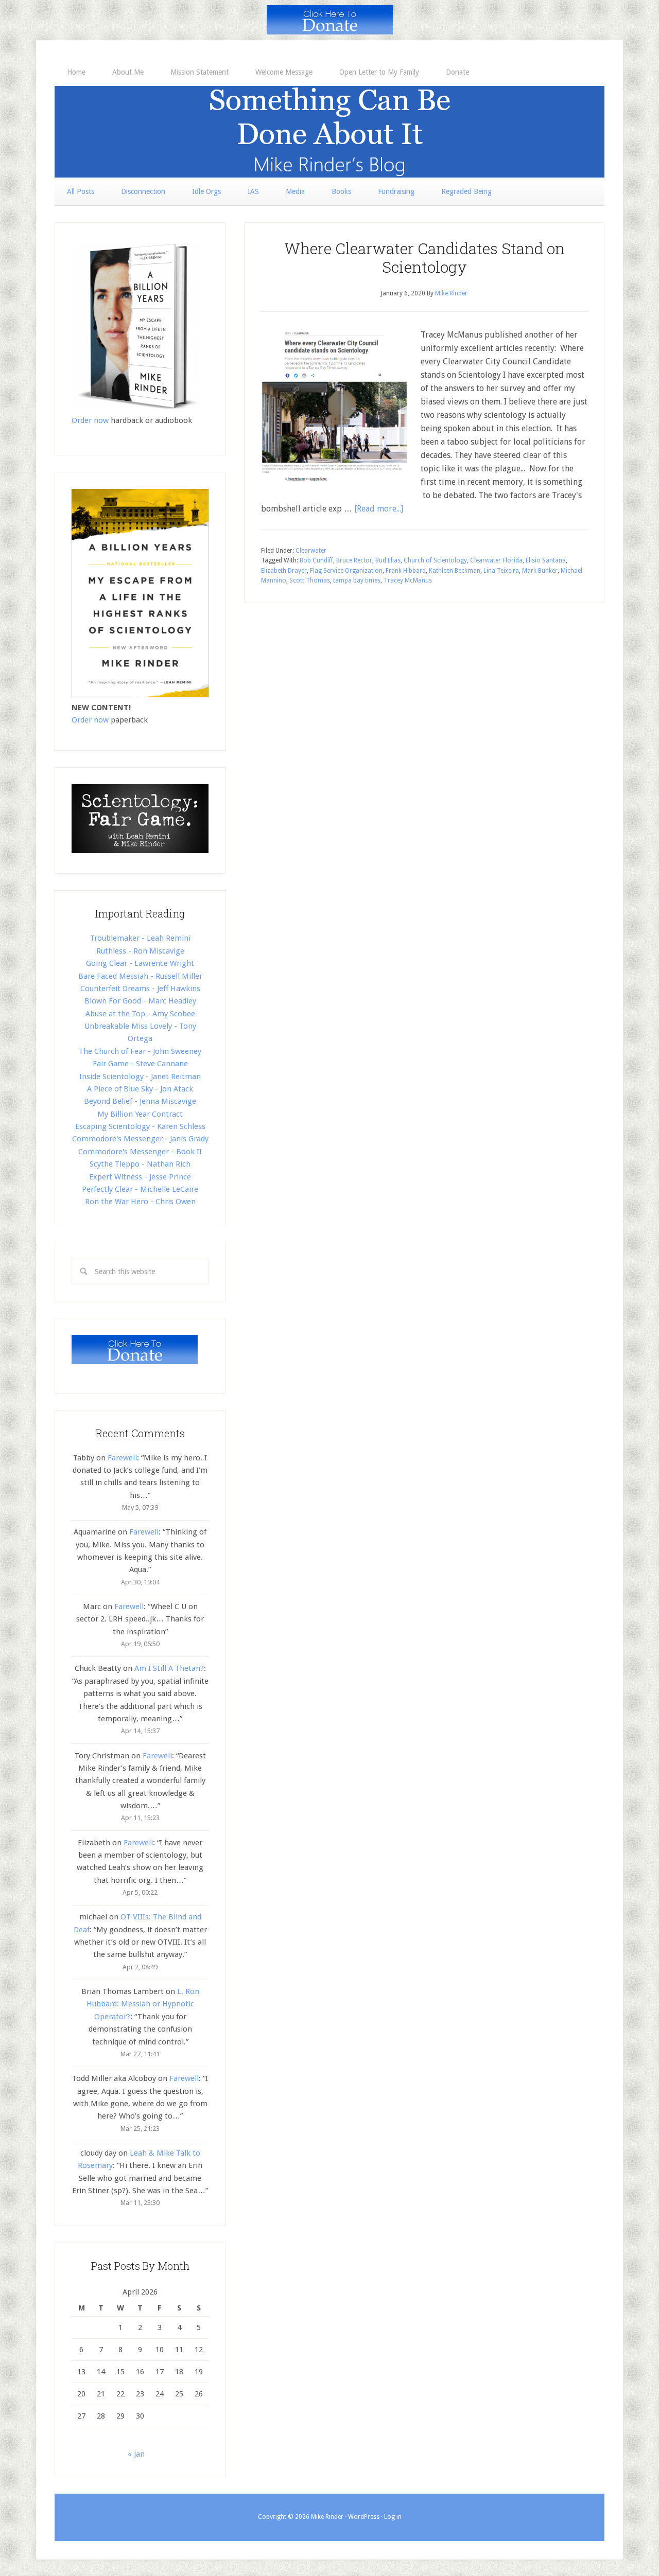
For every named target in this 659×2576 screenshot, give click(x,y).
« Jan (136, 2454)
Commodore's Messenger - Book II (140, 1152)
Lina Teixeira (501, 571)
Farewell (122, 1458)
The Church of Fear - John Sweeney (140, 1051)
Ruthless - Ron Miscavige (140, 951)
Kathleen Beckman (455, 571)
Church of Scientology (435, 560)
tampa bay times (357, 580)
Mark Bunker (540, 571)
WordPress (364, 2517)
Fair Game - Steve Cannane (140, 1064)
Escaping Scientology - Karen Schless (140, 1126)
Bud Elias (388, 560)
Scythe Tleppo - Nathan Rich (140, 1164)
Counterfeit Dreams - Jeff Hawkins (140, 989)
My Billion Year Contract (140, 1114)
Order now (90, 420)
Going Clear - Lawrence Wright (140, 963)
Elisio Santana (546, 560)
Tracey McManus (408, 580)
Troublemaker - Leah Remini (140, 938)
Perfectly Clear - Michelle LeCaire (140, 1189)
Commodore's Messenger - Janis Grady (140, 1139)
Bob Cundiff (316, 560)
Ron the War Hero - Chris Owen (140, 1202)
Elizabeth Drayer (284, 571)
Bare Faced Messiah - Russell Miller (140, 976)
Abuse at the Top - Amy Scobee (140, 1014)
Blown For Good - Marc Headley (140, 1001)
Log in (393, 2517)
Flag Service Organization (346, 571)
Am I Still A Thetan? (169, 1668)
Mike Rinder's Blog (329, 132)
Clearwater (311, 551)
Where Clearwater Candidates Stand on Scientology (424, 258)
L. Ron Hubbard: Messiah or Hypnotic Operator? (143, 2004)
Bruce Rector (354, 560)
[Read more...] (379, 509)
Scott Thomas (310, 580)
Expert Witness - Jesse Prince (140, 1177)
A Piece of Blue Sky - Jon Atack (140, 1089)
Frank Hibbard (406, 571)
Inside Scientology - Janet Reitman (140, 1077)
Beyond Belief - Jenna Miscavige (140, 1101)
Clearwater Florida (496, 560)
